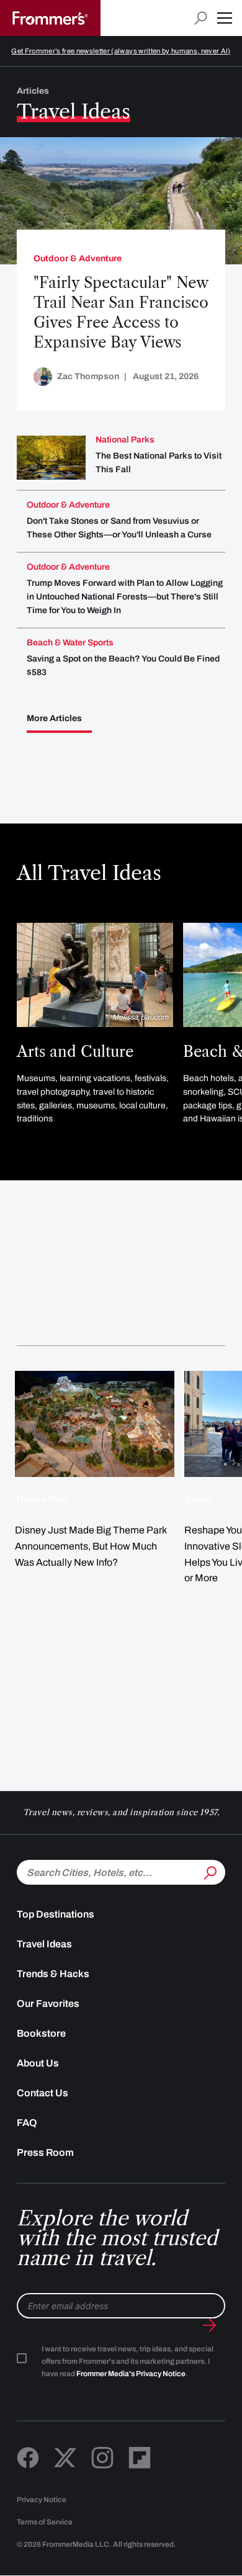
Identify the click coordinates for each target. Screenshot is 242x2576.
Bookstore (41, 2033)
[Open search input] (201, 18)
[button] (225, 18)
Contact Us (43, 2093)
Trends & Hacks (53, 1974)
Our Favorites (48, 2004)
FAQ (27, 2123)
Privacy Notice (42, 2500)
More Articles (54, 719)
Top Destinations (56, 1914)
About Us (38, 2063)
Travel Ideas (44, 1944)
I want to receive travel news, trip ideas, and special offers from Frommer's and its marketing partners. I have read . (128, 2361)
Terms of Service (45, 2522)
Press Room (45, 2152)
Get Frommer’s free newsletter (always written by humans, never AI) (121, 51)
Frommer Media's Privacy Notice (131, 2374)
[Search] (209, 1871)
